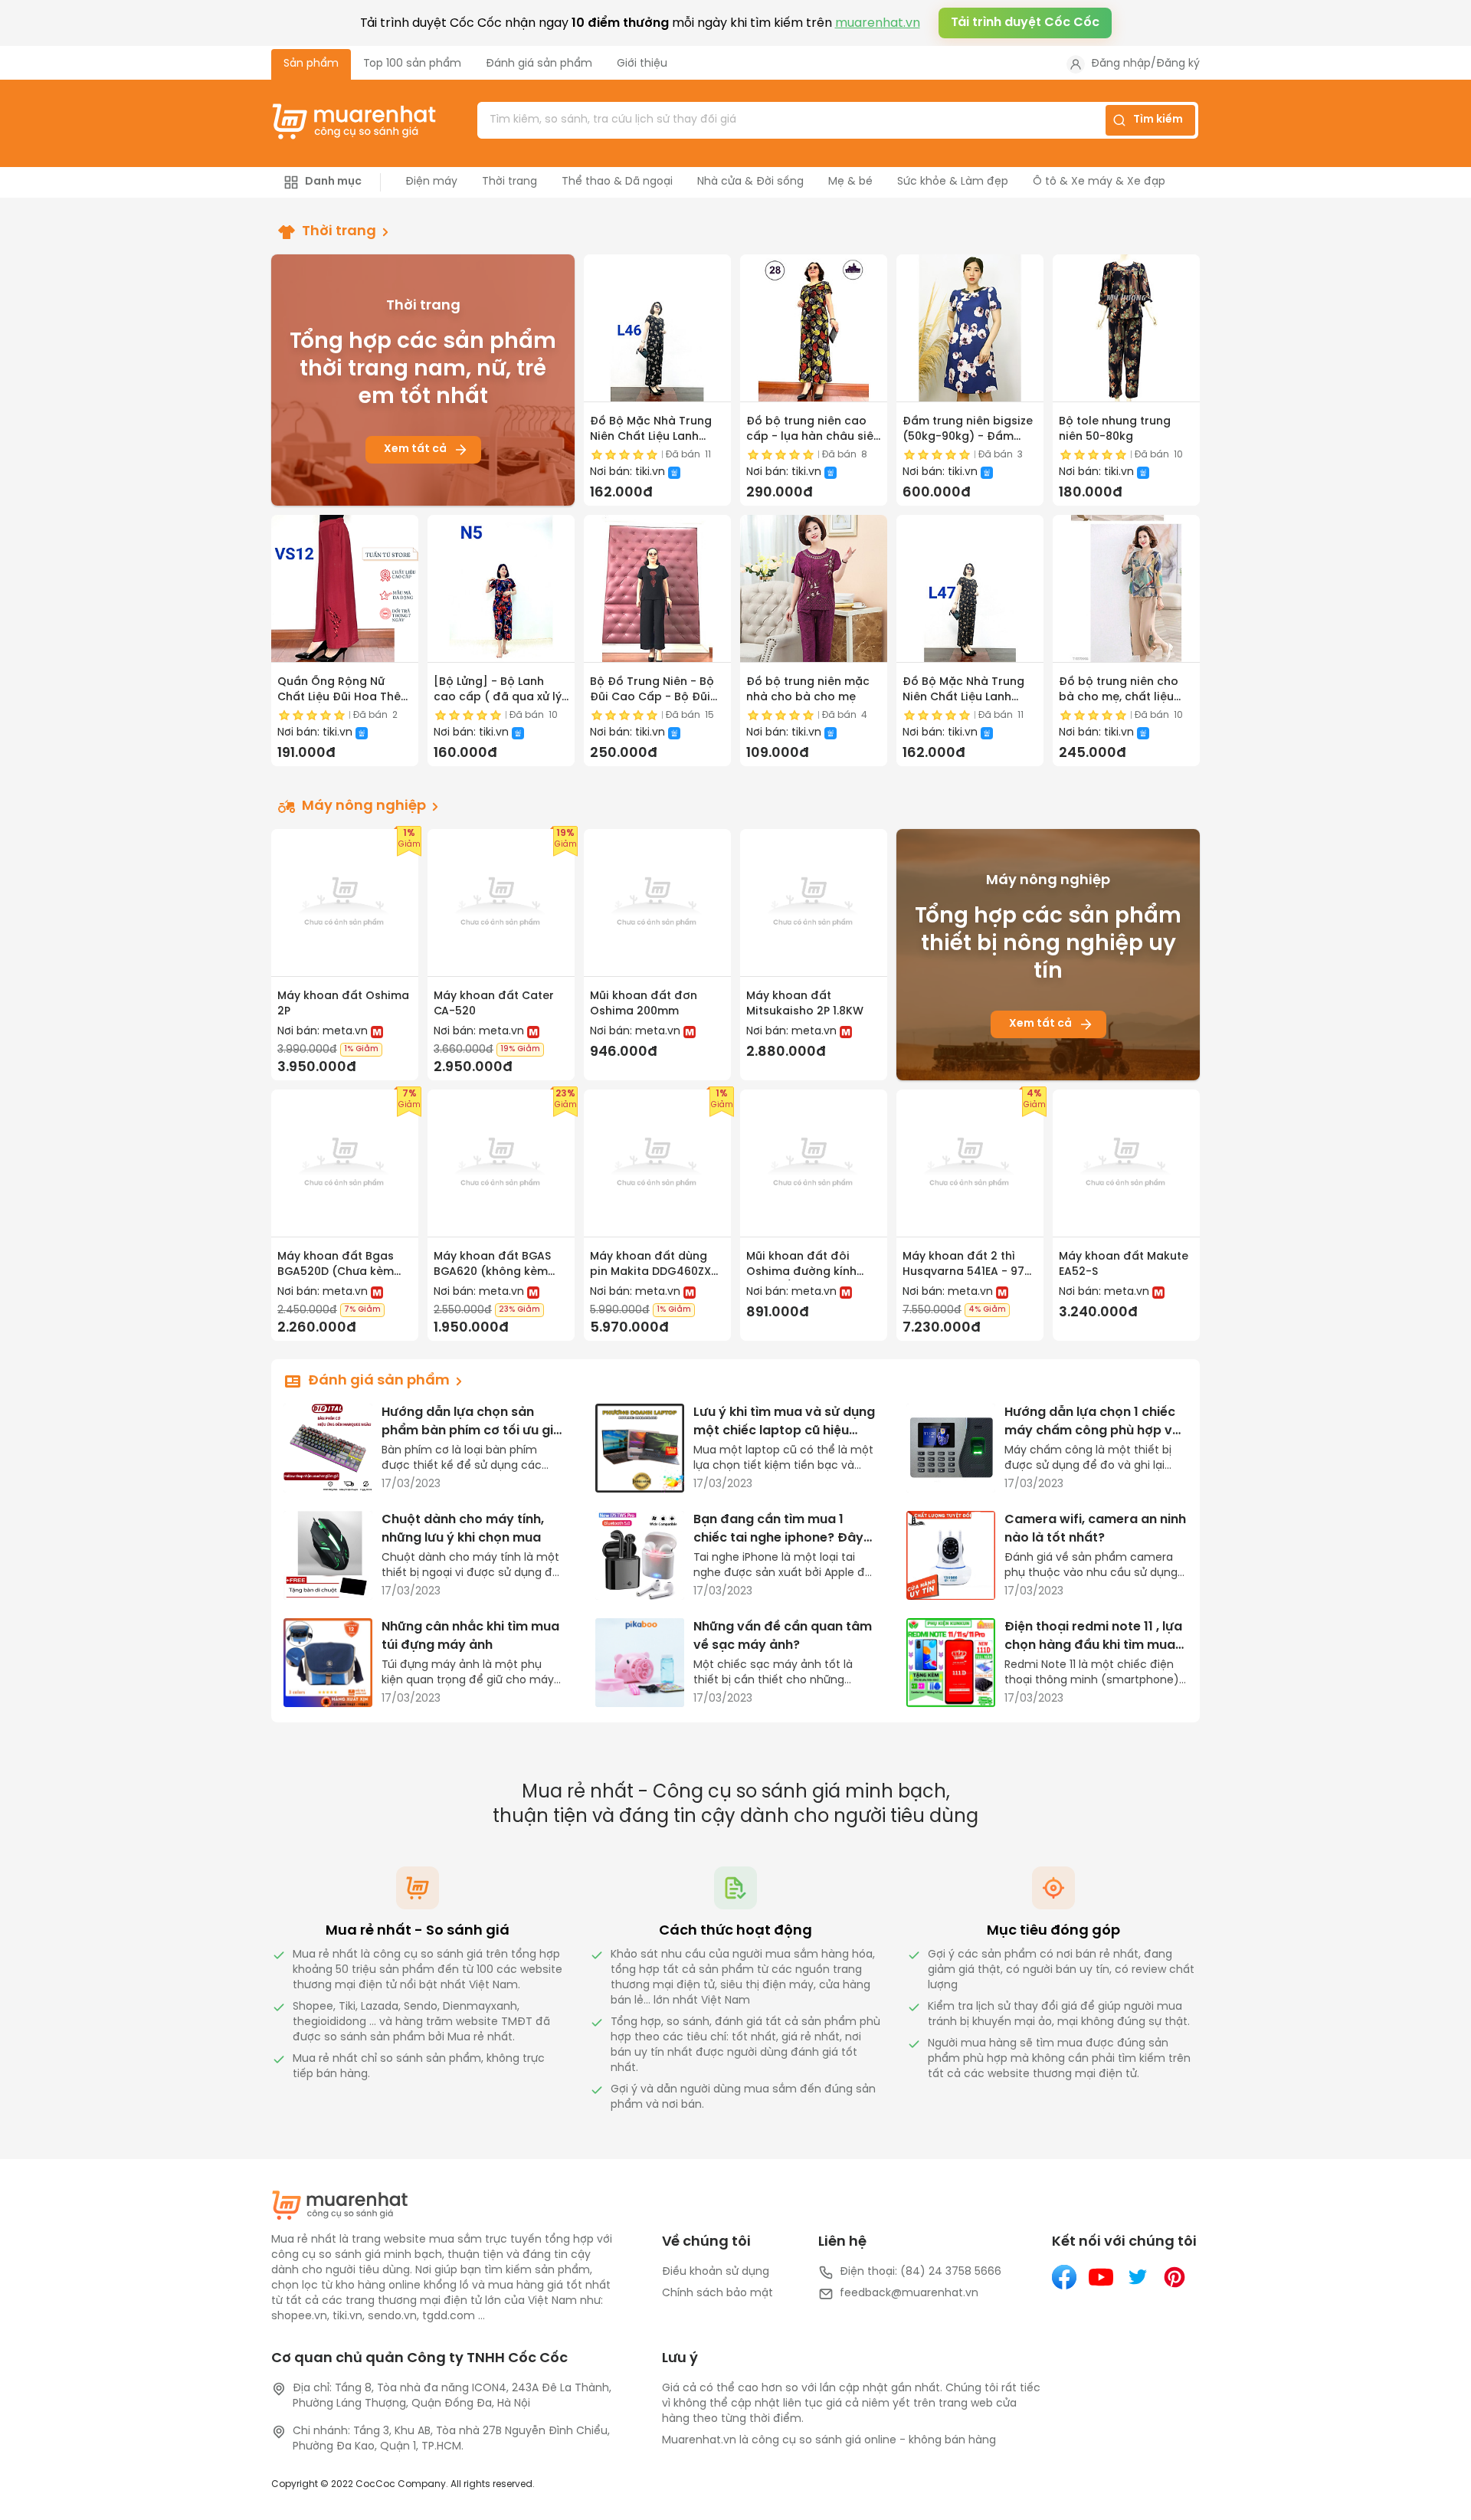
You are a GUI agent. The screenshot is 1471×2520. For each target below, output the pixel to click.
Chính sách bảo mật (717, 2294)
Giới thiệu (642, 64)
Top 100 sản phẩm (412, 64)
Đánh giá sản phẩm (539, 64)
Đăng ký (1178, 64)
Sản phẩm (311, 64)
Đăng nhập (1121, 64)
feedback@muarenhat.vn (909, 2294)
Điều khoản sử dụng (716, 2272)
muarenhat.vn (878, 23)
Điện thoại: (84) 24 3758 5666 (921, 2272)
